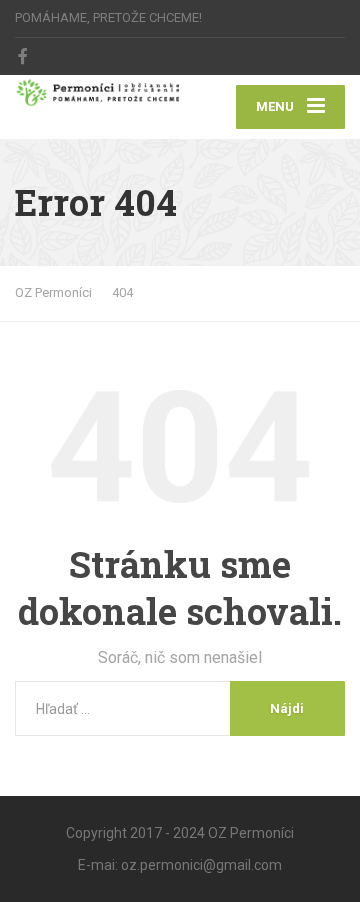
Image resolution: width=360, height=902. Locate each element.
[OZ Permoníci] (97, 92)
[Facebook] (23, 56)
